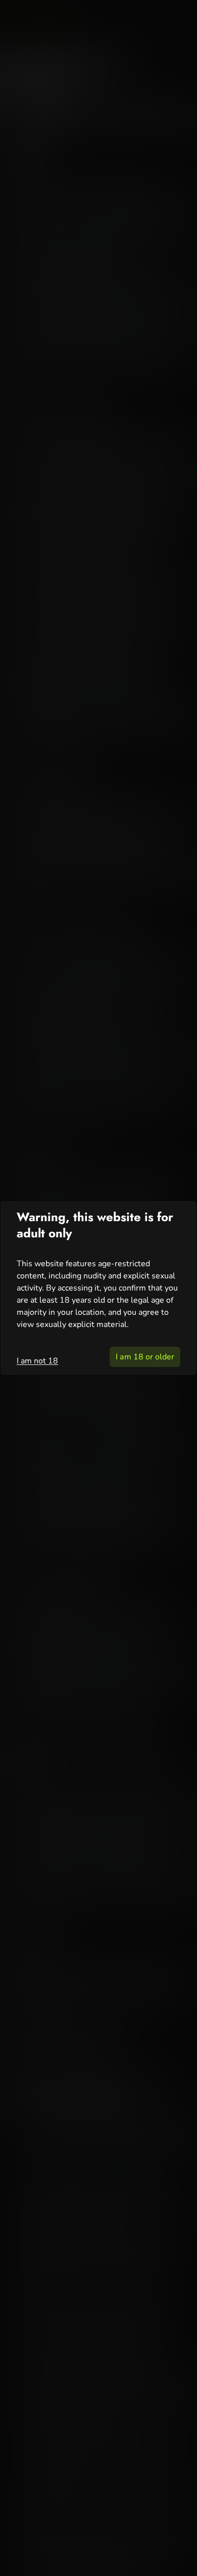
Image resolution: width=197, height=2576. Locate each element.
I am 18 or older (145, 1357)
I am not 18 (37, 1361)
